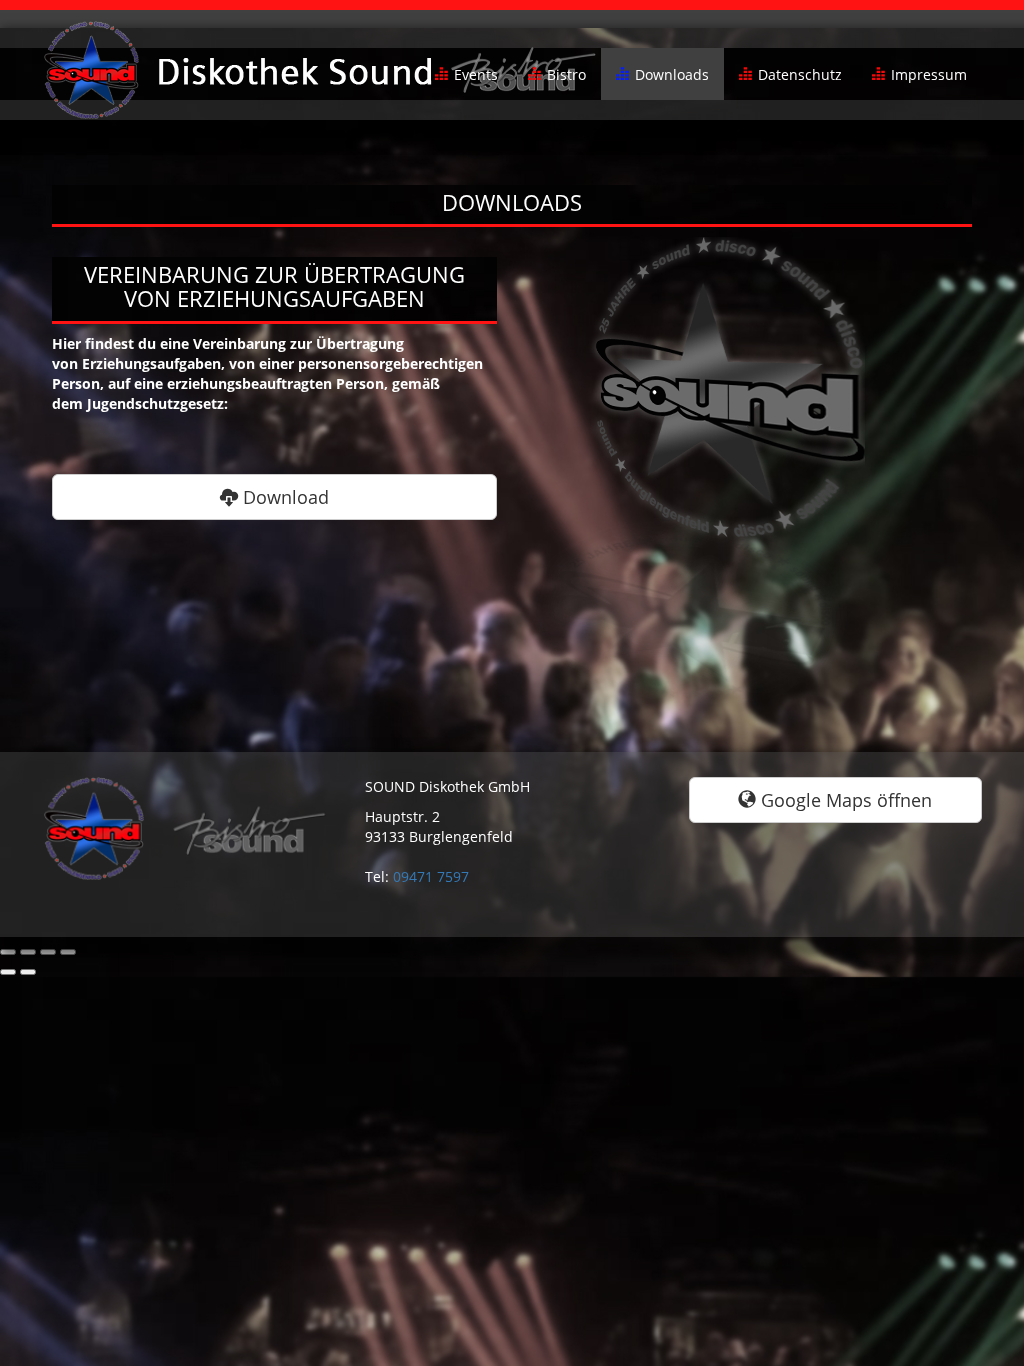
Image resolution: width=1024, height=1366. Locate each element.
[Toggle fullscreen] (48, 952)
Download (283, 497)
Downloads (672, 74)
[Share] (28, 952)
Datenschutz (800, 74)
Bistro (566, 74)
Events (476, 74)
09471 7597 (431, 876)
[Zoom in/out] (68, 952)
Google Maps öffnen (844, 800)
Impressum (929, 74)
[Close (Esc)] (8, 952)
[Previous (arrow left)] (8, 972)
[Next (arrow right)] (28, 972)
